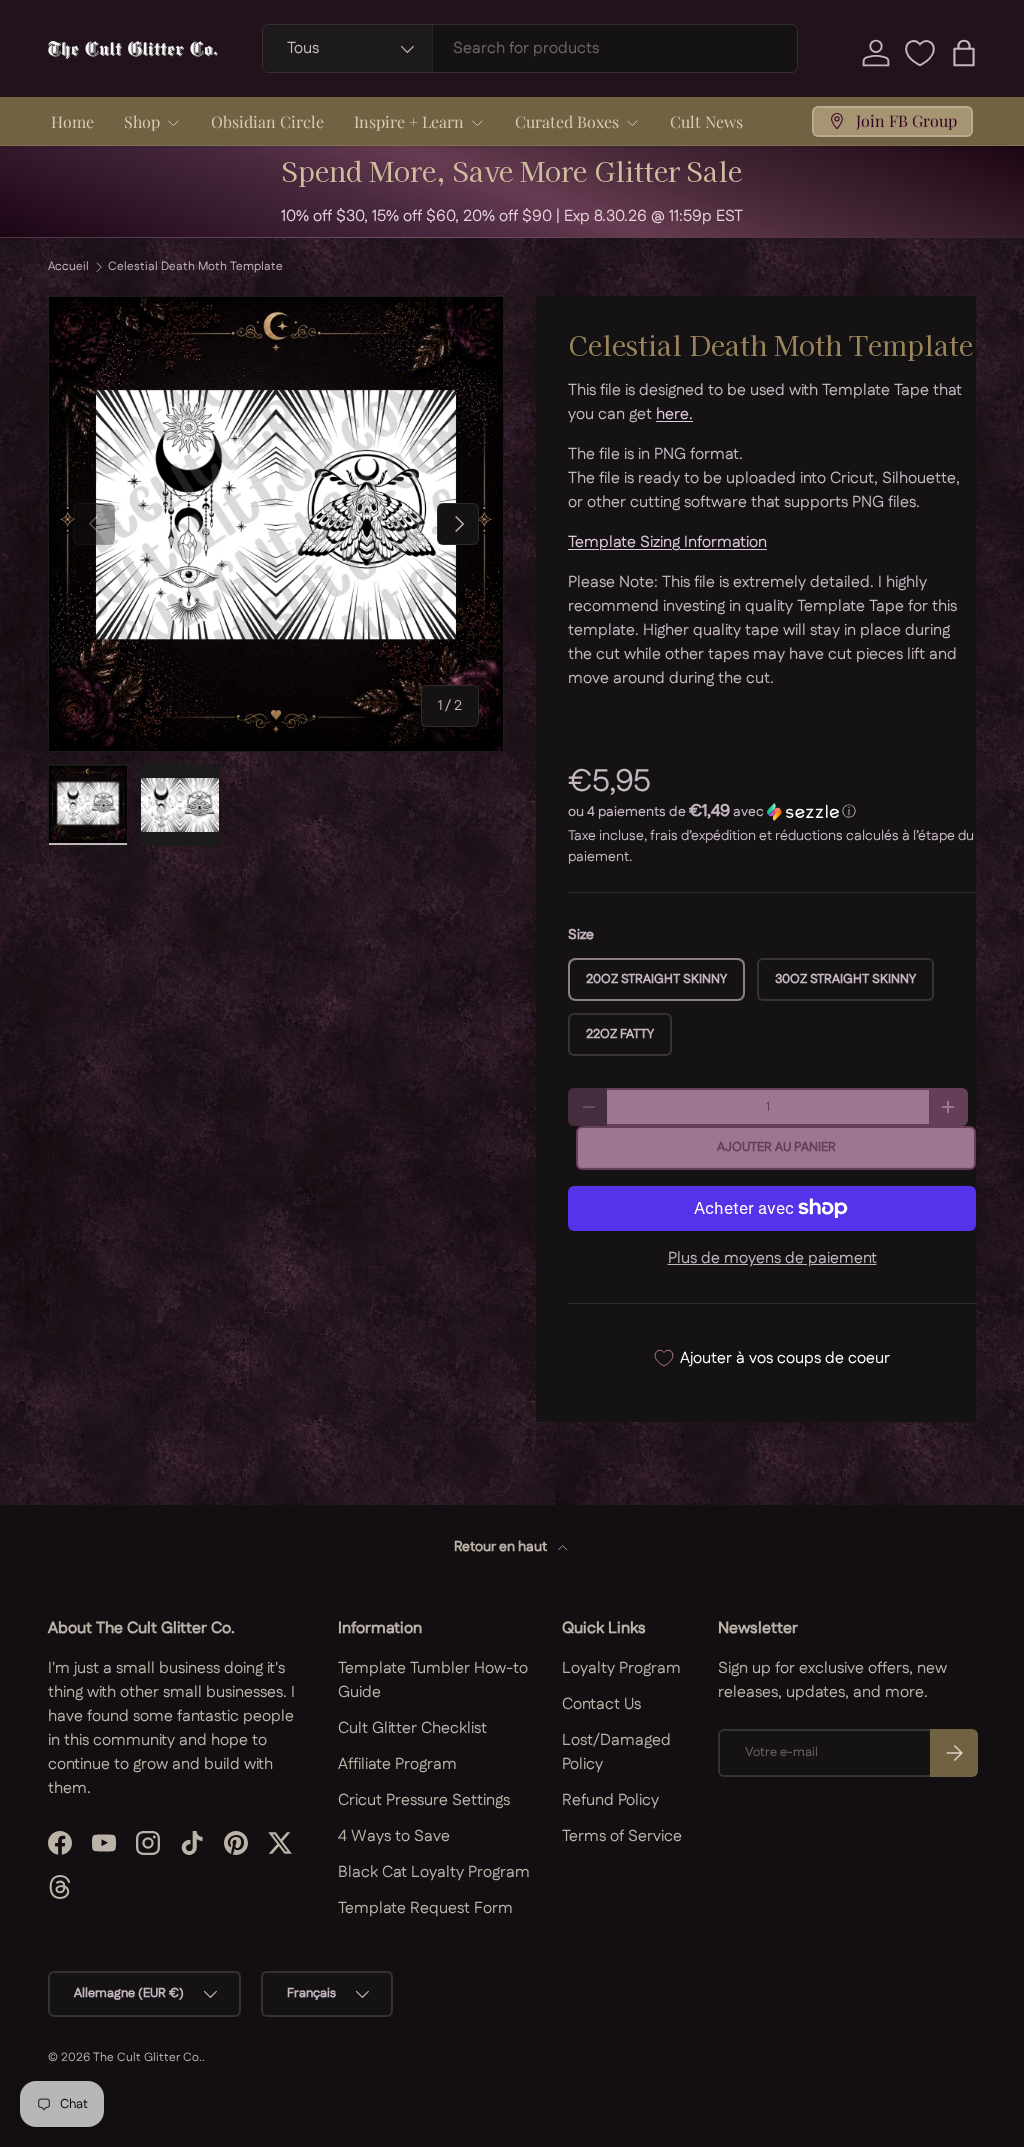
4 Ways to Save (394, 1836)
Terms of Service (622, 1836)
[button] (964, 53)
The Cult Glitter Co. (147, 2057)
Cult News (706, 121)
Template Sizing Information (667, 542)
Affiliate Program (397, 1764)
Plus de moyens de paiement (772, 1258)
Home (72, 121)
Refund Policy (610, 1800)
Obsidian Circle (267, 121)
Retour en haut (502, 1547)
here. (674, 414)
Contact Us (601, 1704)
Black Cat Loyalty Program (434, 1872)
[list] (276, 524)
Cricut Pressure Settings (424, 1800)
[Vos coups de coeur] (920, 53)
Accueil (68, 267)
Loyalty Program (621, 1668)
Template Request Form (425, 1908)
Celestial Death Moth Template (195, 267)
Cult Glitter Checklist (412, 1728)
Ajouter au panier (776, 1147)
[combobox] (530, 48)
